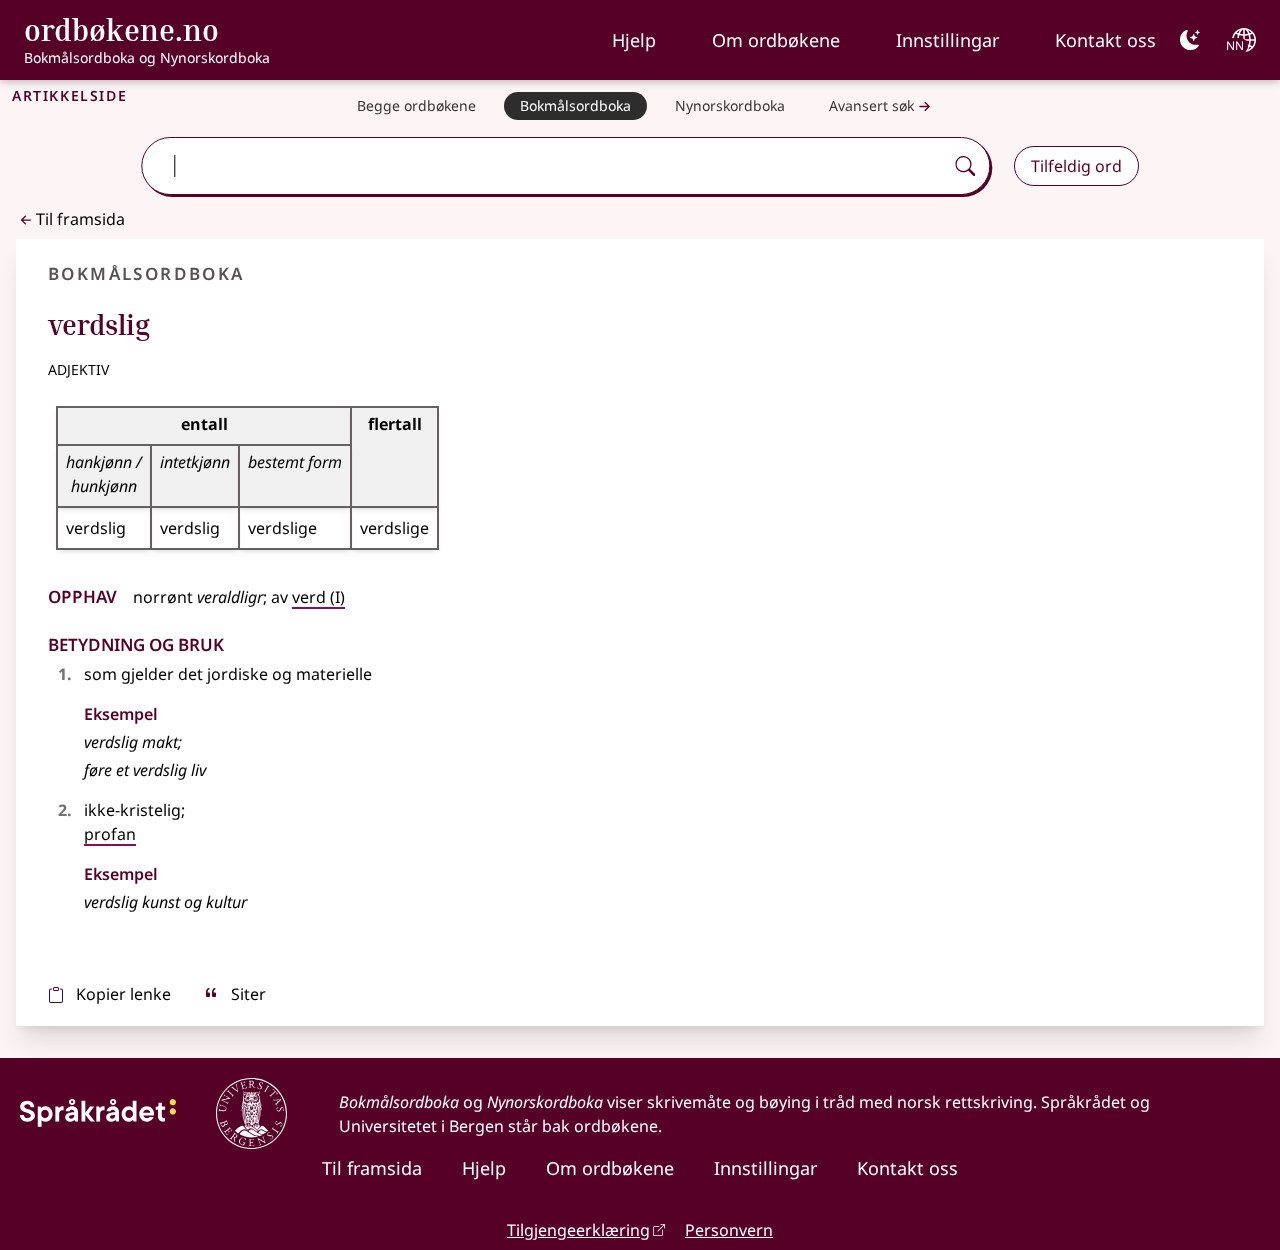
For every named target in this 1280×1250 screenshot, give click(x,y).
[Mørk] (1190, 40)
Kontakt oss (1105, 40)
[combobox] (544, 166)
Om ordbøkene (776, 40)
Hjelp (634, 40)
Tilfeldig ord (1076, 166)
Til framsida (80, 219)
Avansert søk (871, 105)
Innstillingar (947, 40)
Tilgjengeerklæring (578, 1230)
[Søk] (965, 166)
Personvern (729, 1230)
